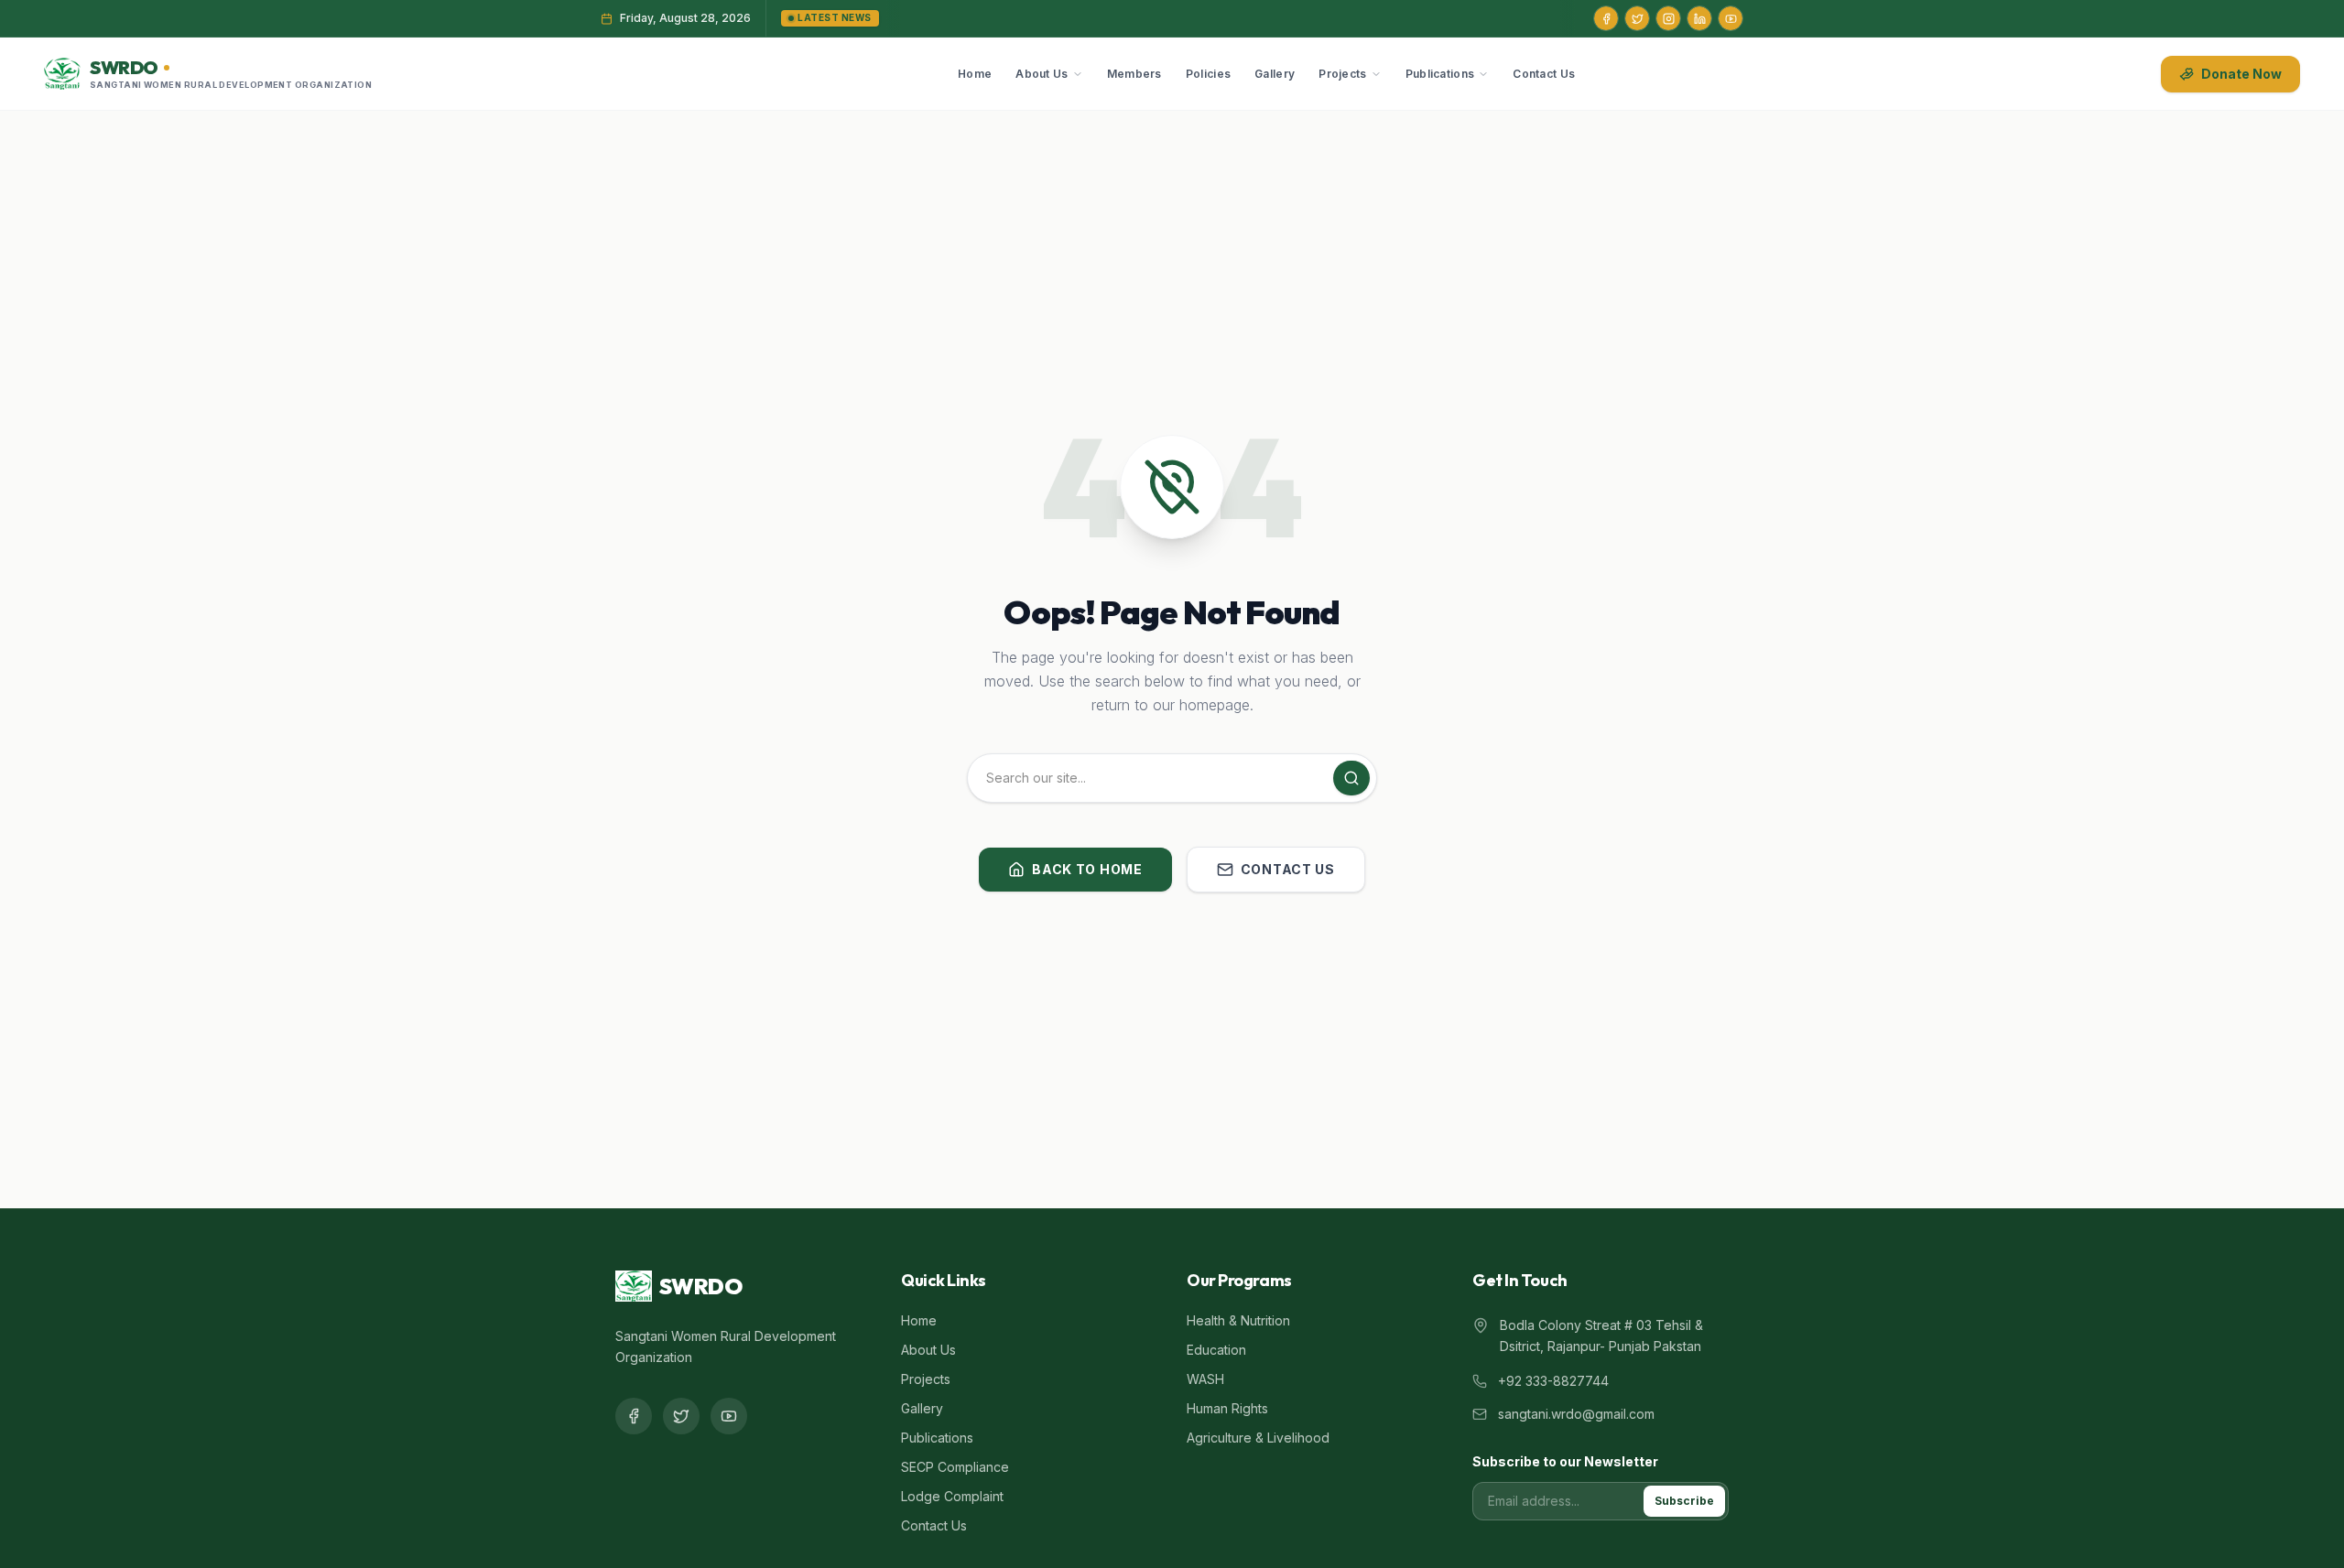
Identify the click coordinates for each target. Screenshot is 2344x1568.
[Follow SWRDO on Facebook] (1606, 18)
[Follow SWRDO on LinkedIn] (1699, 18)
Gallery (1275, 74)
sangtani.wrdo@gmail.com (1576, 1414)
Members (1134, 74)
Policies (1208, 74)
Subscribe (1684, 1501)
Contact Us (1544, 74)
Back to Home (1087, 869)
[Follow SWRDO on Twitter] (1637, 18)
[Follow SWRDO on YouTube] (1731, 18)
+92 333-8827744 (1553, 1381)
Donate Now (2241, 74)
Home (975, 74)
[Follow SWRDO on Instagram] (1668, 18)
